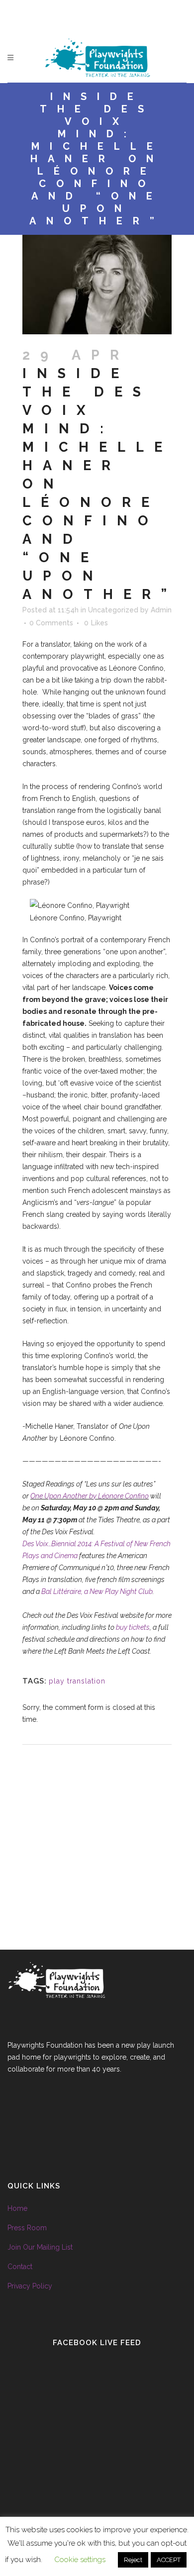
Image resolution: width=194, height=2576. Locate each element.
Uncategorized (113, 610)
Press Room (27, 2228)
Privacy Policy (30, 2286)
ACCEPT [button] (169, 2560)
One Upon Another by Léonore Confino (90, 1496)
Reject (133, 2560)
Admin (161, 610)
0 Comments (51, 623)
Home (17, 2208)
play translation (77, 1681)
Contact (20, 2267)
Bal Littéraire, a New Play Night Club (97, 1591)
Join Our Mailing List (40, 2247)
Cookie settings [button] (80, 2560)
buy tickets (133, 1627)
